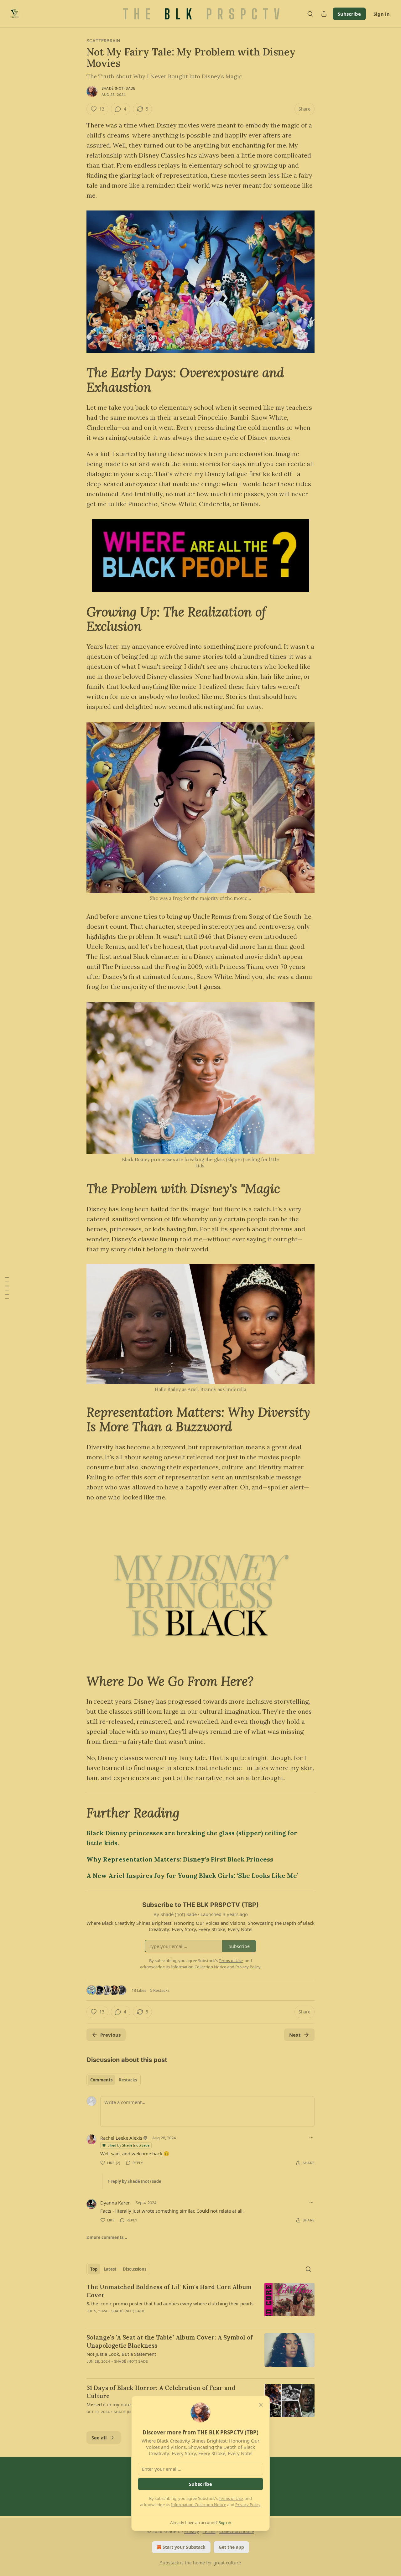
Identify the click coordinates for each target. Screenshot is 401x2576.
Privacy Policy (248, 2505)
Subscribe (200, 2484)
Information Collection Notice (199, 2505)
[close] (261, 2405)
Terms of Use (231, 2498)
